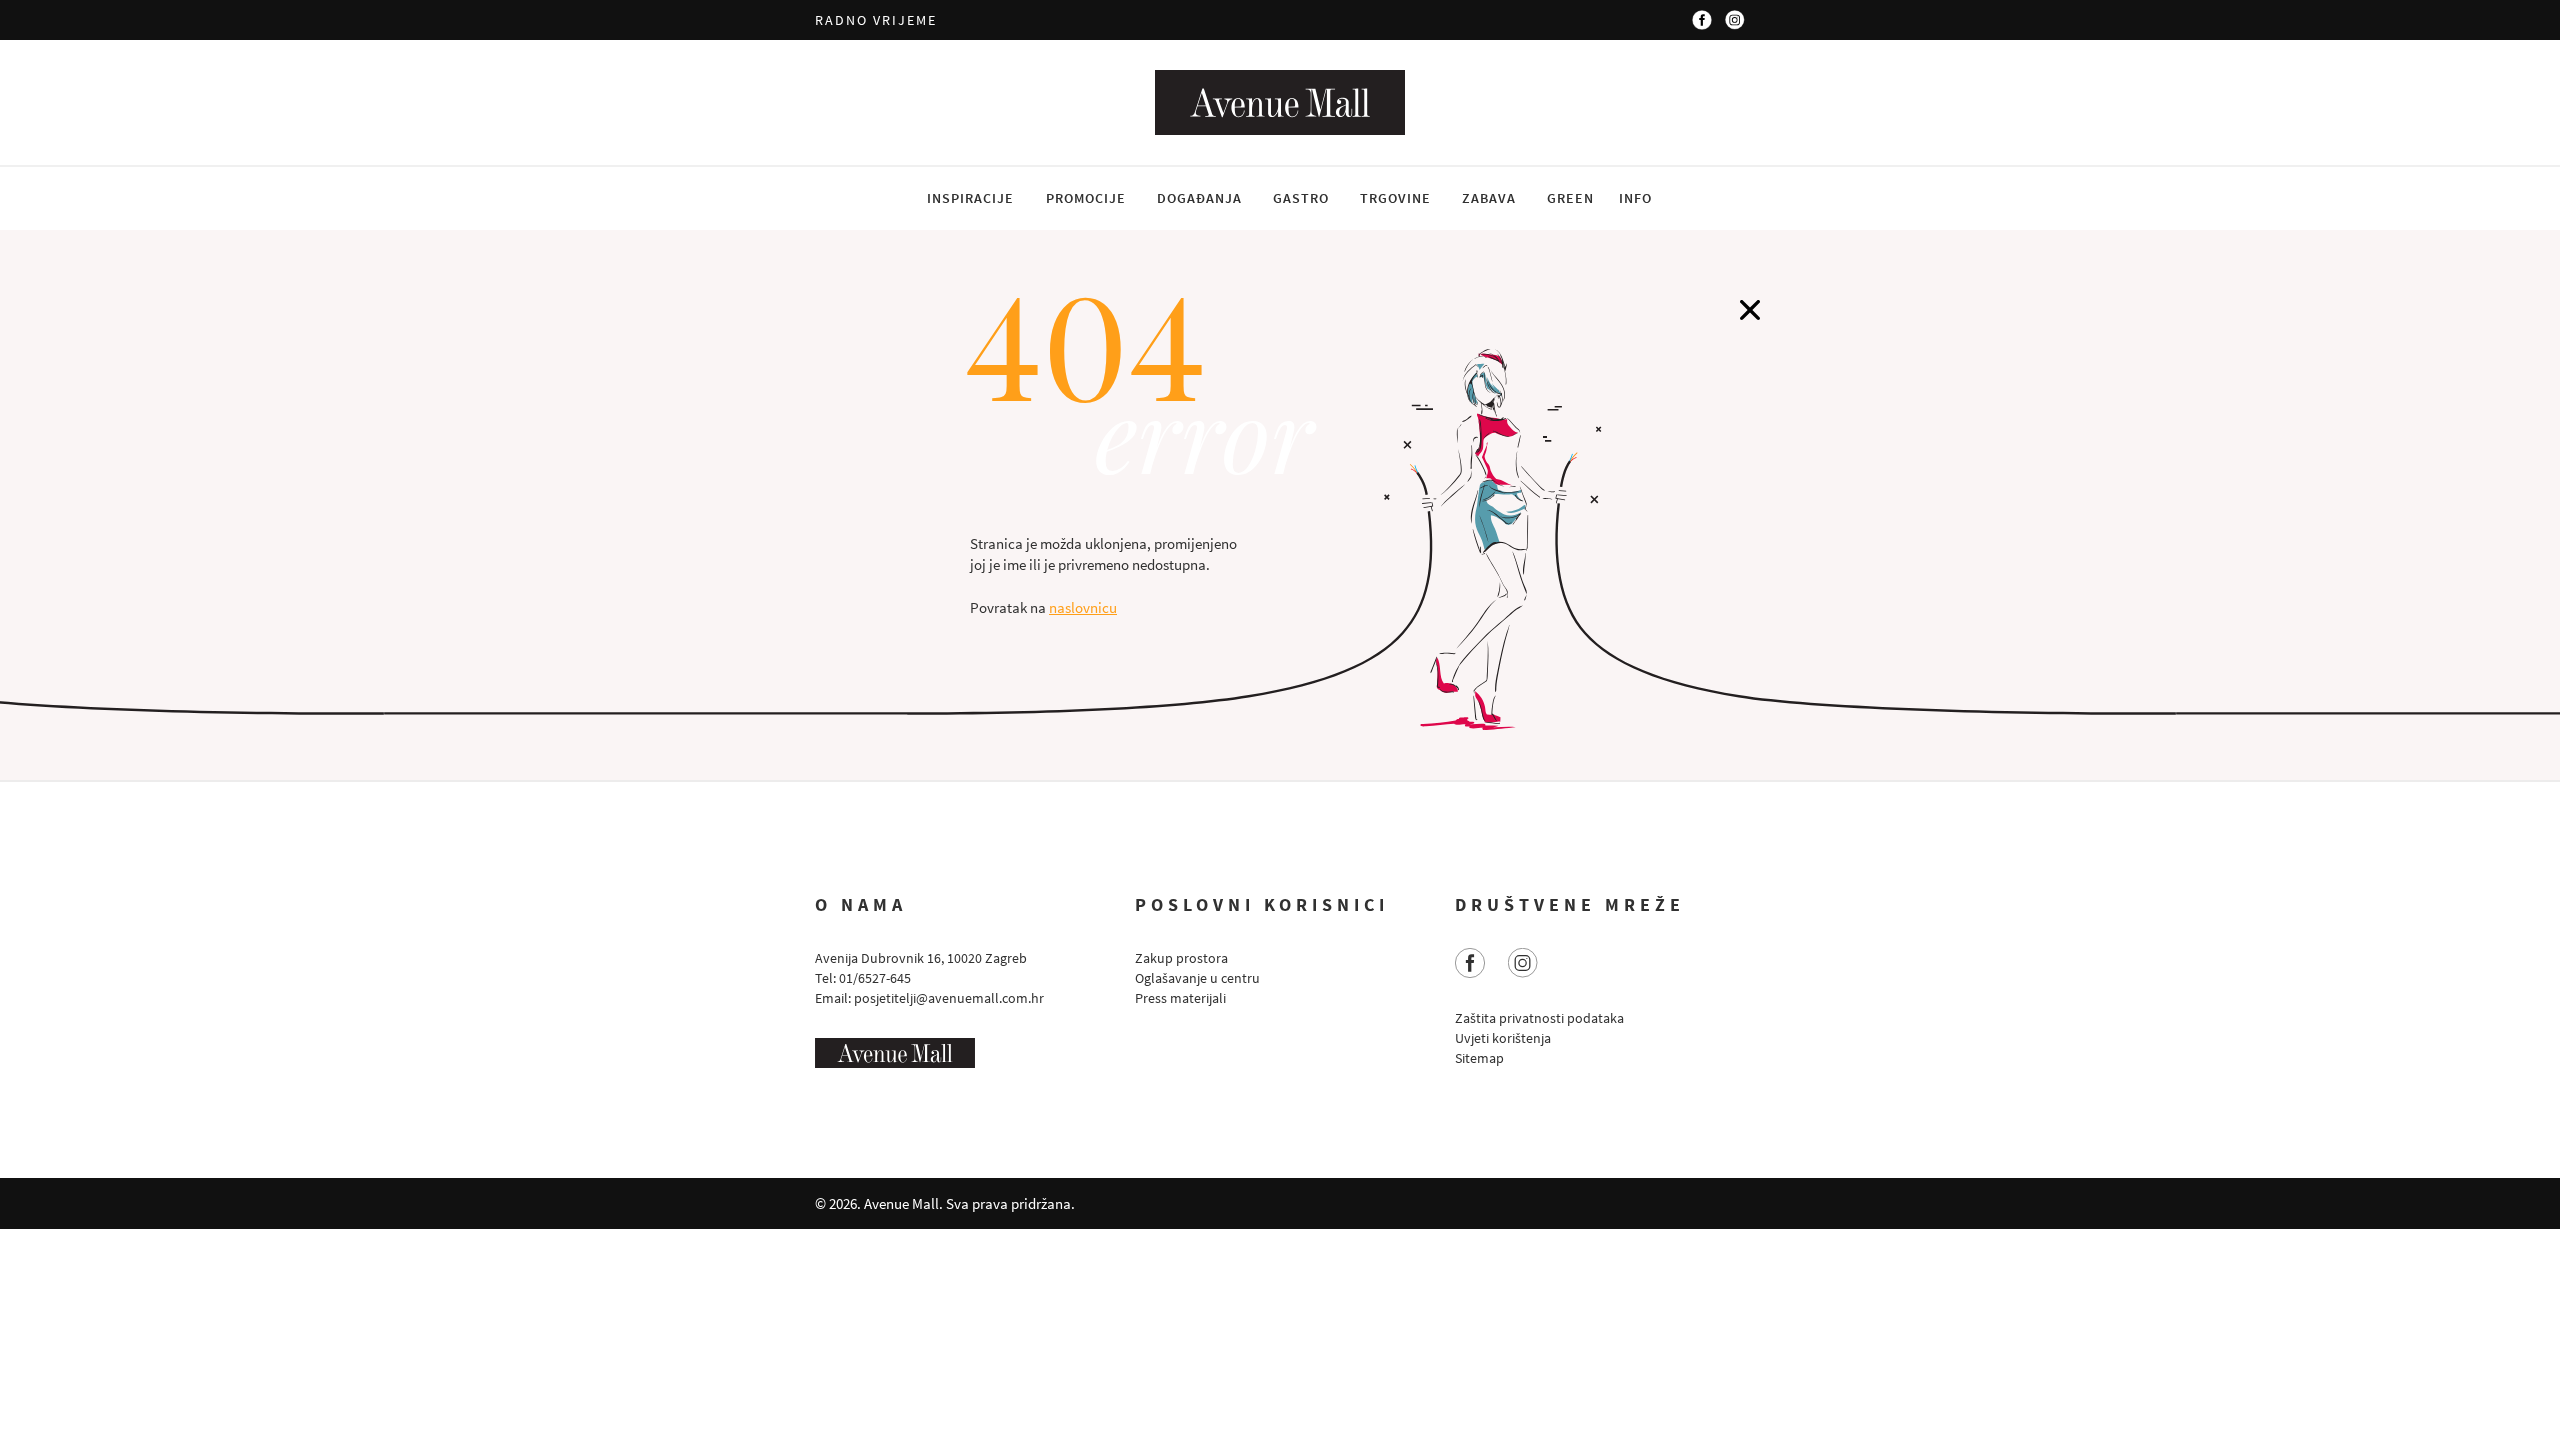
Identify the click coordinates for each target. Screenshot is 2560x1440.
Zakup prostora (1181, 958)
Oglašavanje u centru (1197, 978)
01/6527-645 (875, 978)
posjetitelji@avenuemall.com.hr (949, 998)
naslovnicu (1083, 607)
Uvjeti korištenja (1503, 1038)
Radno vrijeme (876, 20)
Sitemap (1479, 1058)
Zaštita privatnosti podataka (1539, 1018)
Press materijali (1180, 998)
